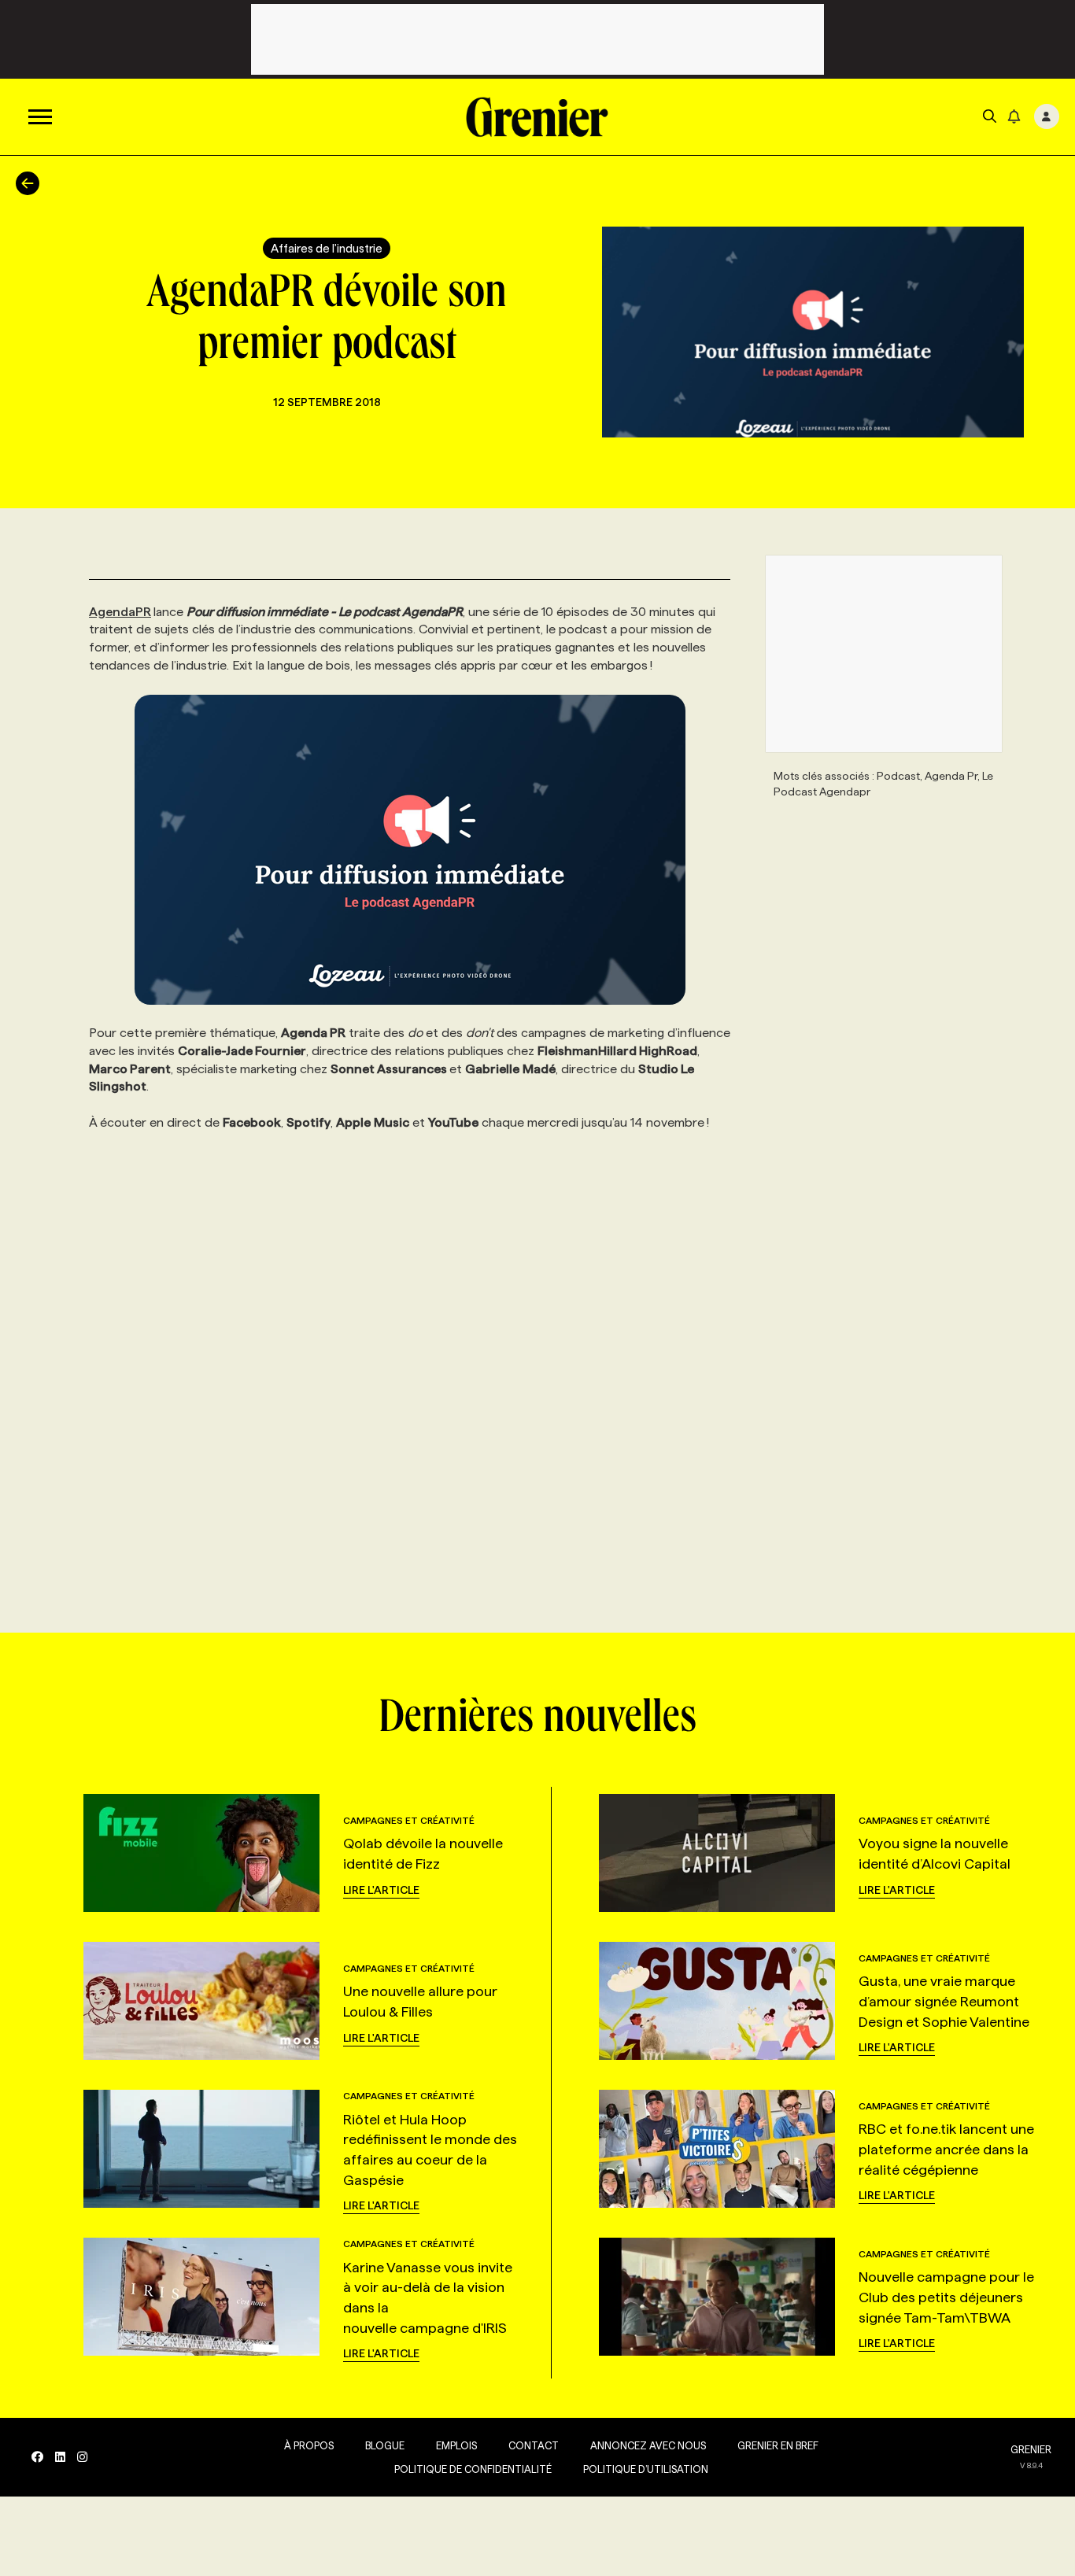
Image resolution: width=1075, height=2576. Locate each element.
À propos (309, 2445)
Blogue (385, 2445)
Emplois (456, 2445)
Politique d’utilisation (646, 2469)
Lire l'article (381, 1890)
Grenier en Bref (778, 2445)
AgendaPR (120, 612)
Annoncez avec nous (648, 2445)
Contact (534, 2445)
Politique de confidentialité (473, 2469)
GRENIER (1031, 2449)
